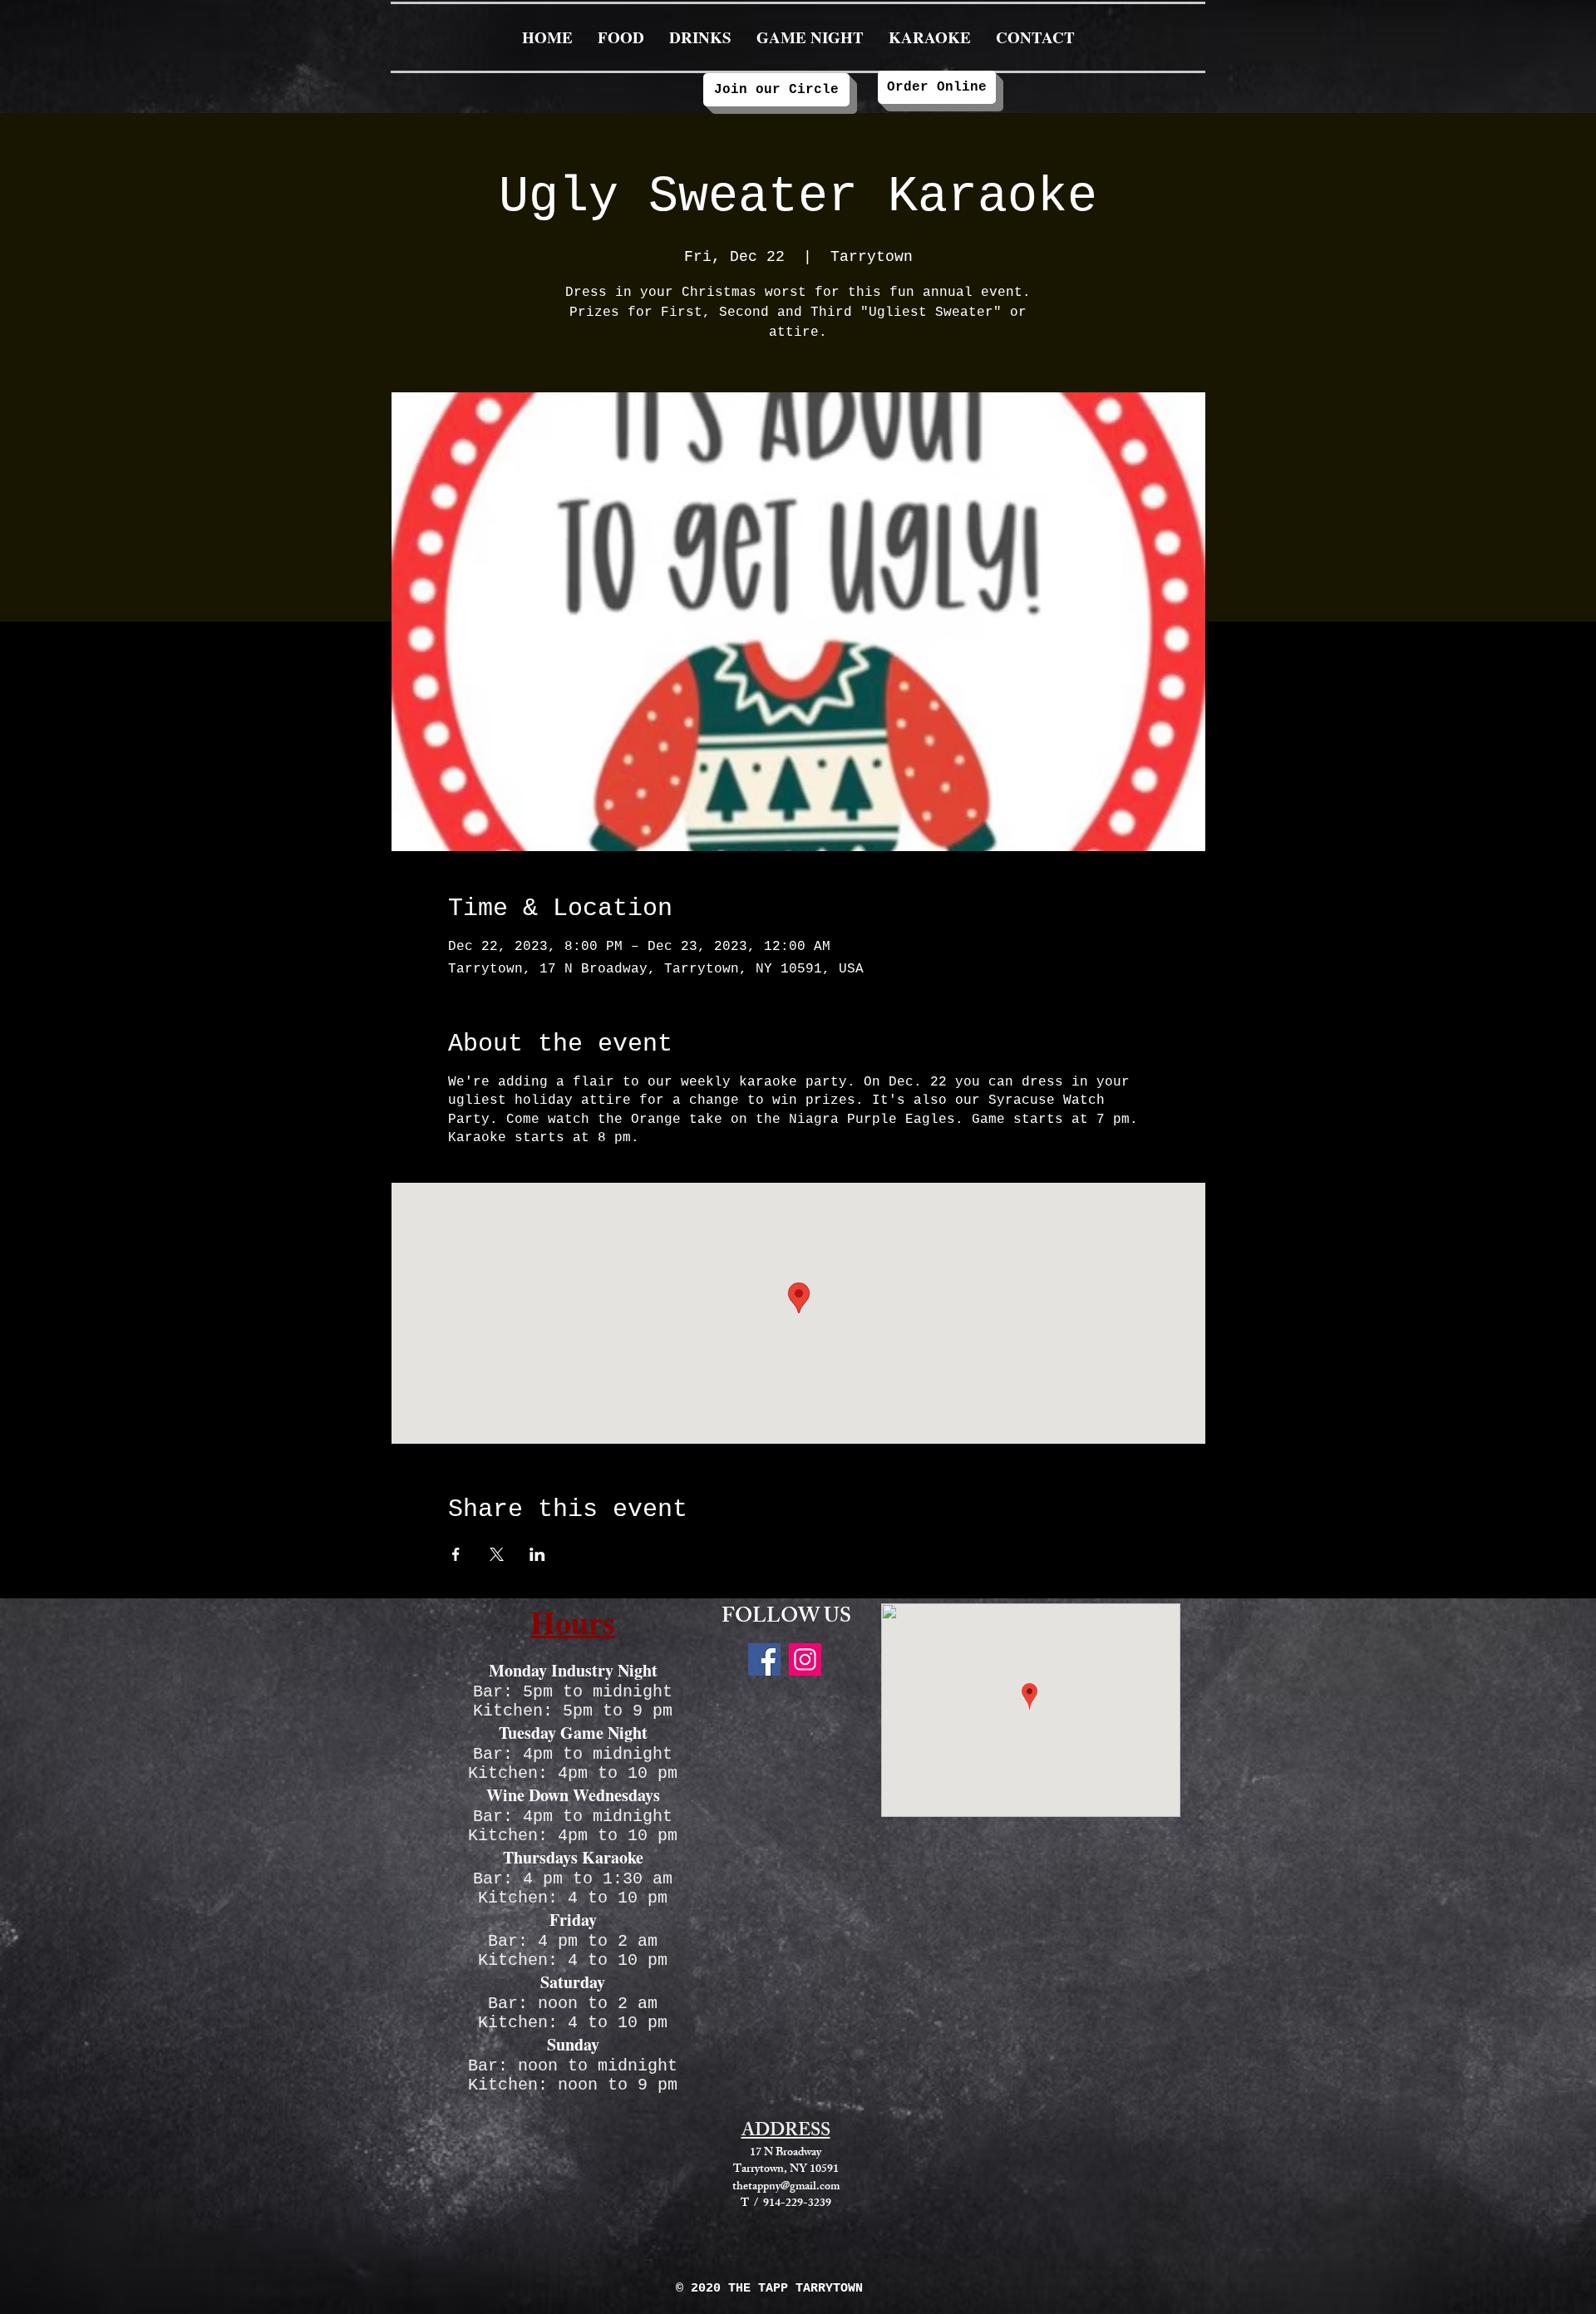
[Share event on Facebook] (456, 1554)
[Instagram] (805, 1659)
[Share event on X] (497, 1554)
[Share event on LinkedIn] (537, 1554)
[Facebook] (764, 1659)
